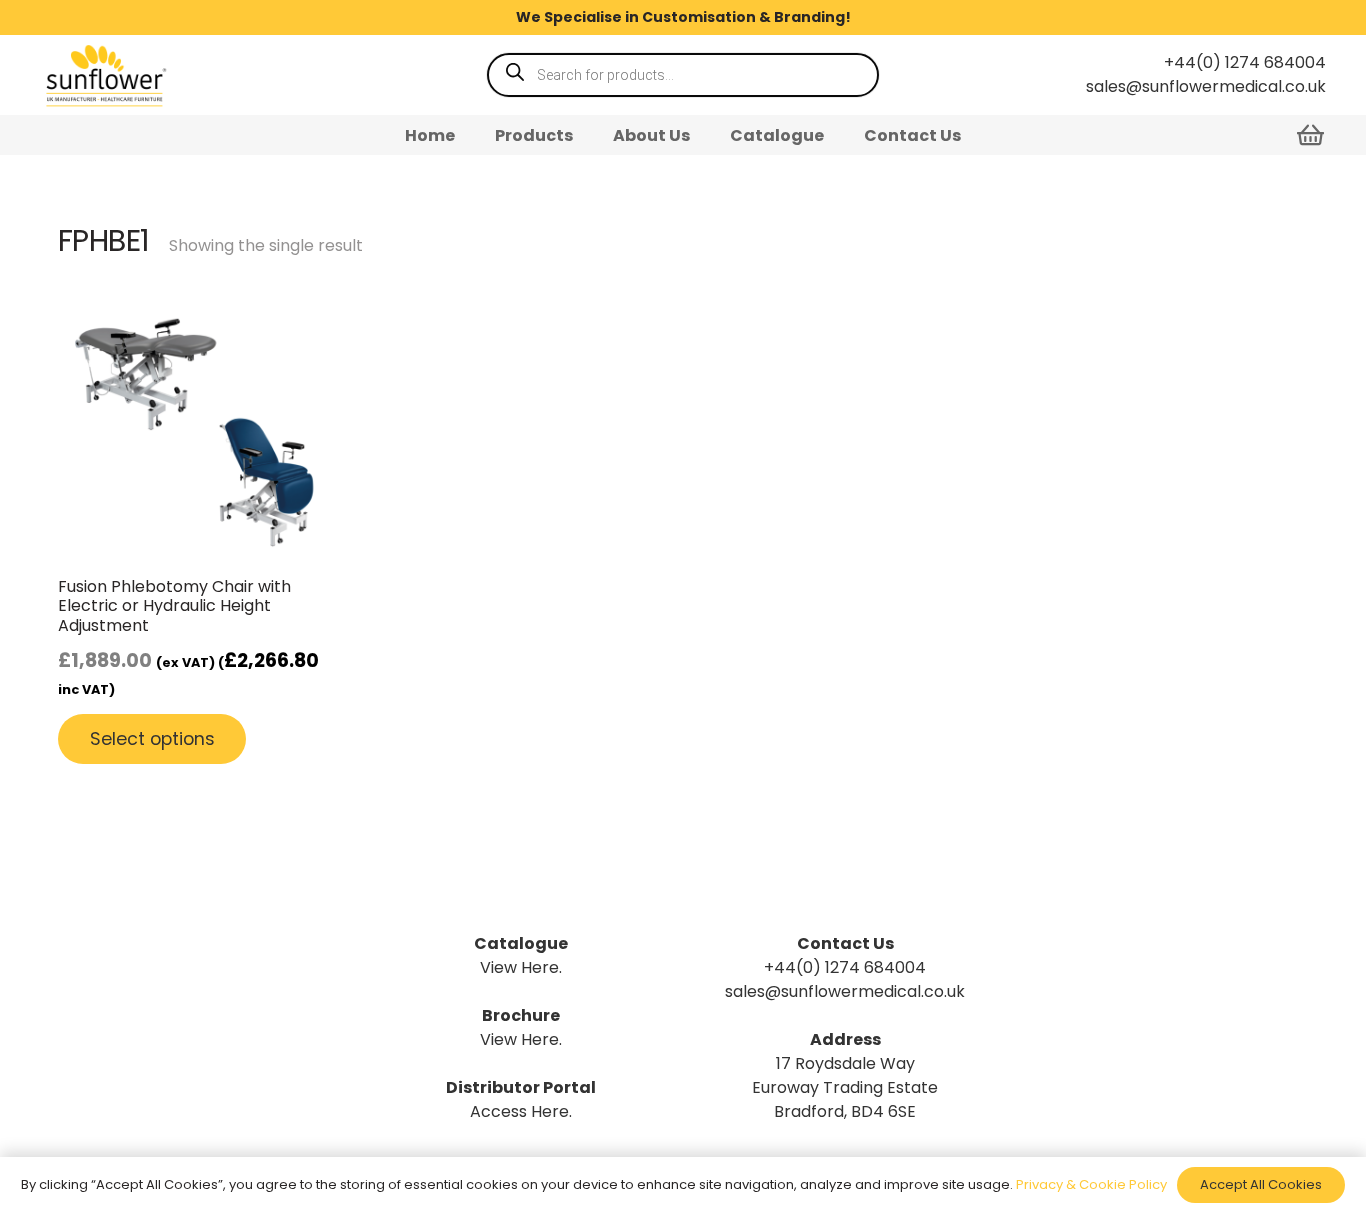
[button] (587, 134)
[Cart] (1310, 135)
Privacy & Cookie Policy (1091, 1184)
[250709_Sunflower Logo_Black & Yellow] (104, 75)
